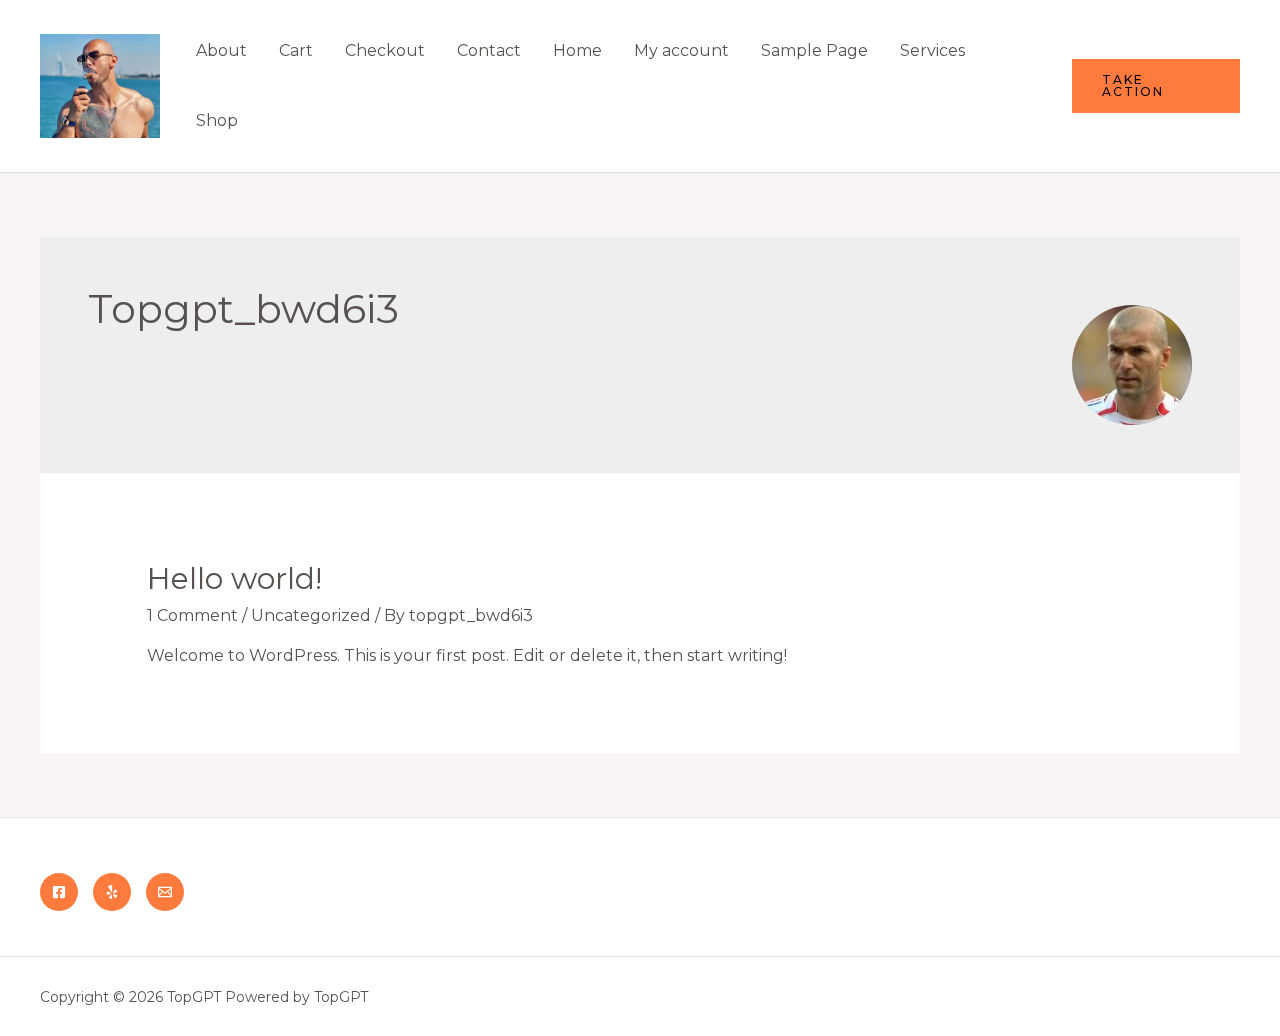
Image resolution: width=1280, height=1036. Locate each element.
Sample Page (814, 50)
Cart (296, 50)
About (221, 50)
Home (577, 50)
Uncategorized (311, 615)
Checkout (385, 50)
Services (932, 50)
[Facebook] (59, 892)
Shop (217, 120)
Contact (489, 50)
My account (681, 50)
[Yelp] (112, 892)
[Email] (165, 892)
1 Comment (192, 615)
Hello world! (234, 578)
